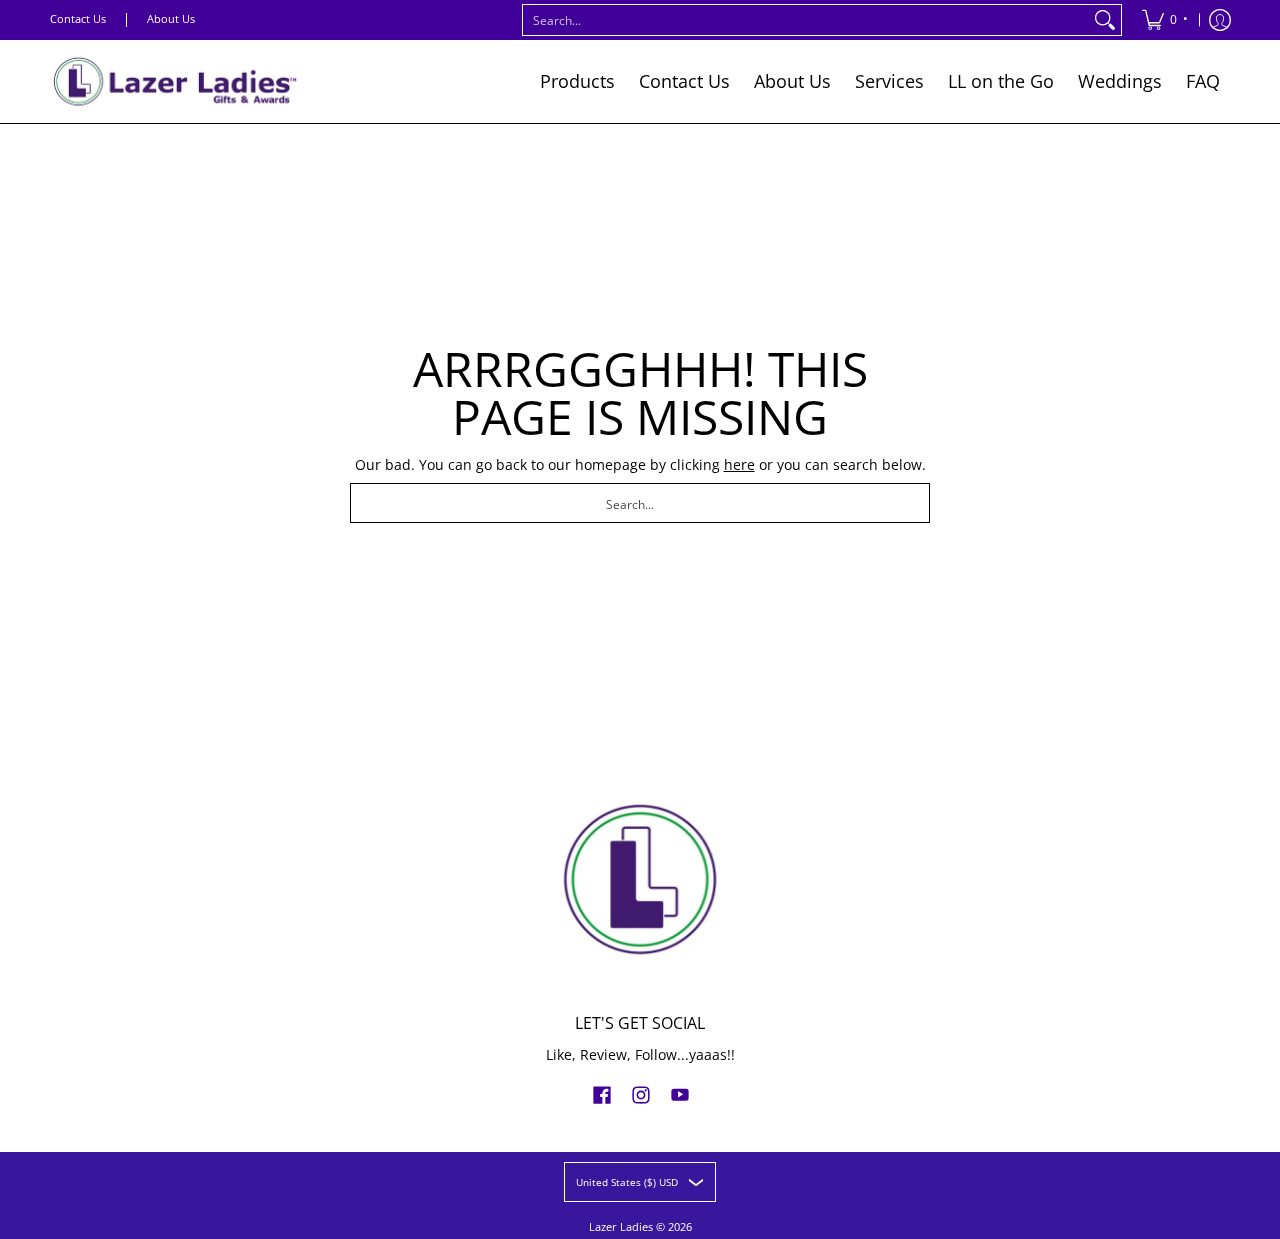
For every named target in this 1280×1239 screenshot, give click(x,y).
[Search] (1105, 20)
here (739, 464)
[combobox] (806, 20)
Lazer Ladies (621, 1227)
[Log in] (1220, 20)
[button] (602, 1094)
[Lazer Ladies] (175, 81)
